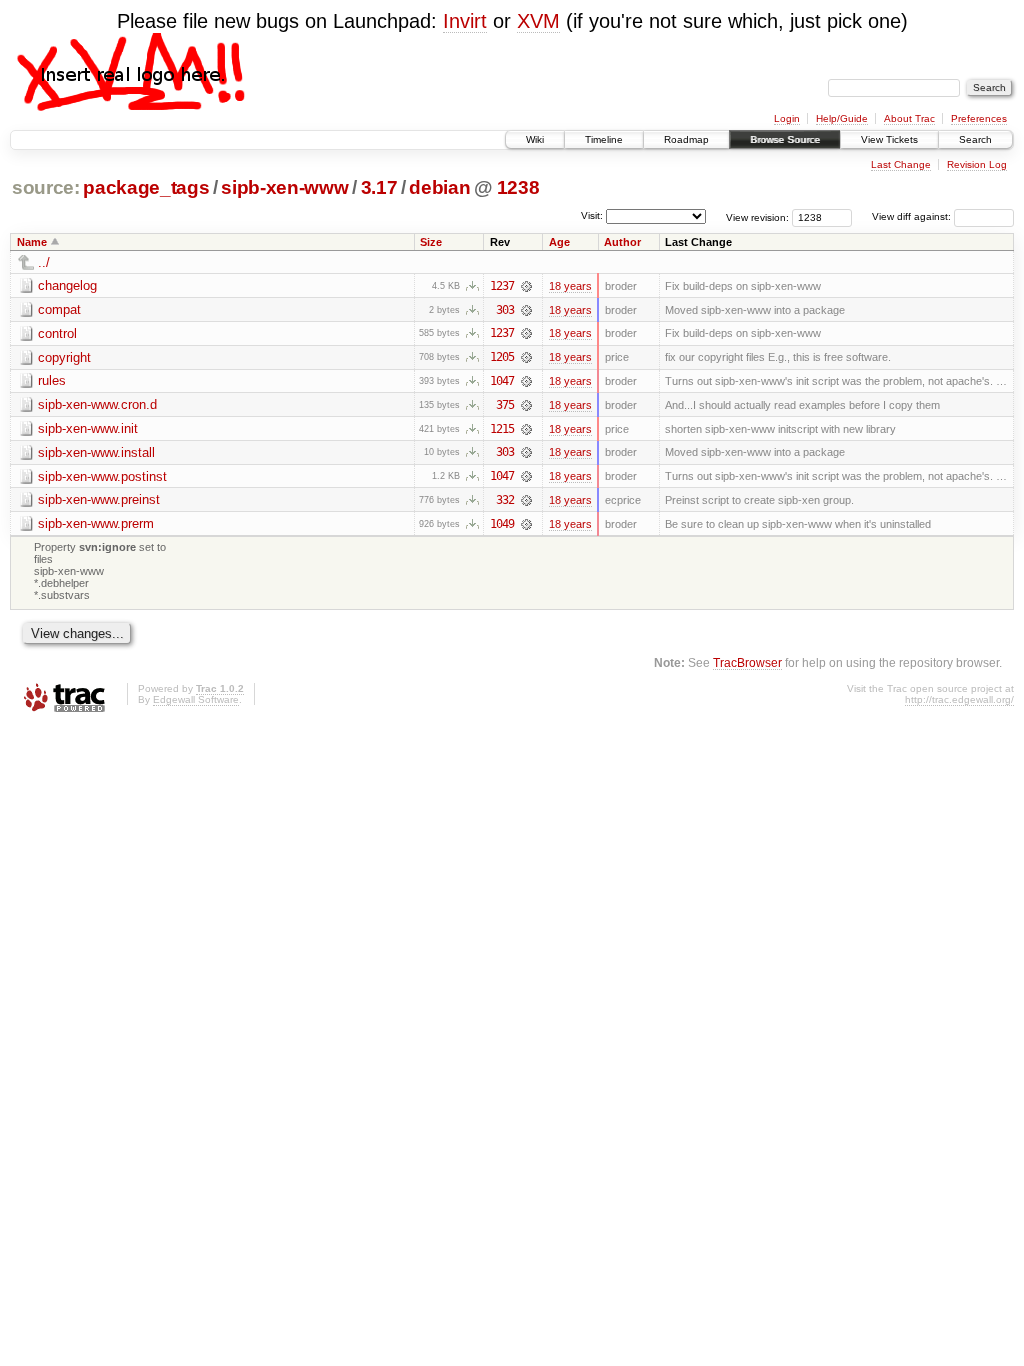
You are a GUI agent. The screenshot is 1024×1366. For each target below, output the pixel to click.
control (57, 333)
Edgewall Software (196, 699)
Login (787, 118)
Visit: (592, 215)
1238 (518, 187)
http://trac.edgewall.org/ (959, 699)
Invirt (465, 21)
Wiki (535, 139)
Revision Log (977, 164)
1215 (502, 429)
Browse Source (785, 139)
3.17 (379, 187)
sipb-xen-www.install (96, 452)
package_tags (146, 187)
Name (32, 242)
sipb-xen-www (284, 187)
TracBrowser (747, 662)
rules (52, 380)
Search (975, 139)
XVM (538, 21)
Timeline (604, 139)
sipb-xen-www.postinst (102, 476)
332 (505, 500)
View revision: (757, 216)
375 (505, 405)
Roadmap (686, 139)
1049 (502, 524)
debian (439, 187)
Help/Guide (842, 118)
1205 (502, 357)
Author (622, 242)
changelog (67, 285)
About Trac (909, 118)
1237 (502, 286)
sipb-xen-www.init (88, 428)
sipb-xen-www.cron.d (97, 404)
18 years (570, 286)
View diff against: (913, 216)
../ (44, 262)
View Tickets (889, 139)
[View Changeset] (526, 286)
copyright (64, 357)
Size (431, 242)
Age (559, 242)
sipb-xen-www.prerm (96, 523)
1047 (502, 381)
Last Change (901, 164)
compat (59, 309)
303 (505, 310)
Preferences (979, 118)
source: (46, 187)
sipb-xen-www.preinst (99, 499)
